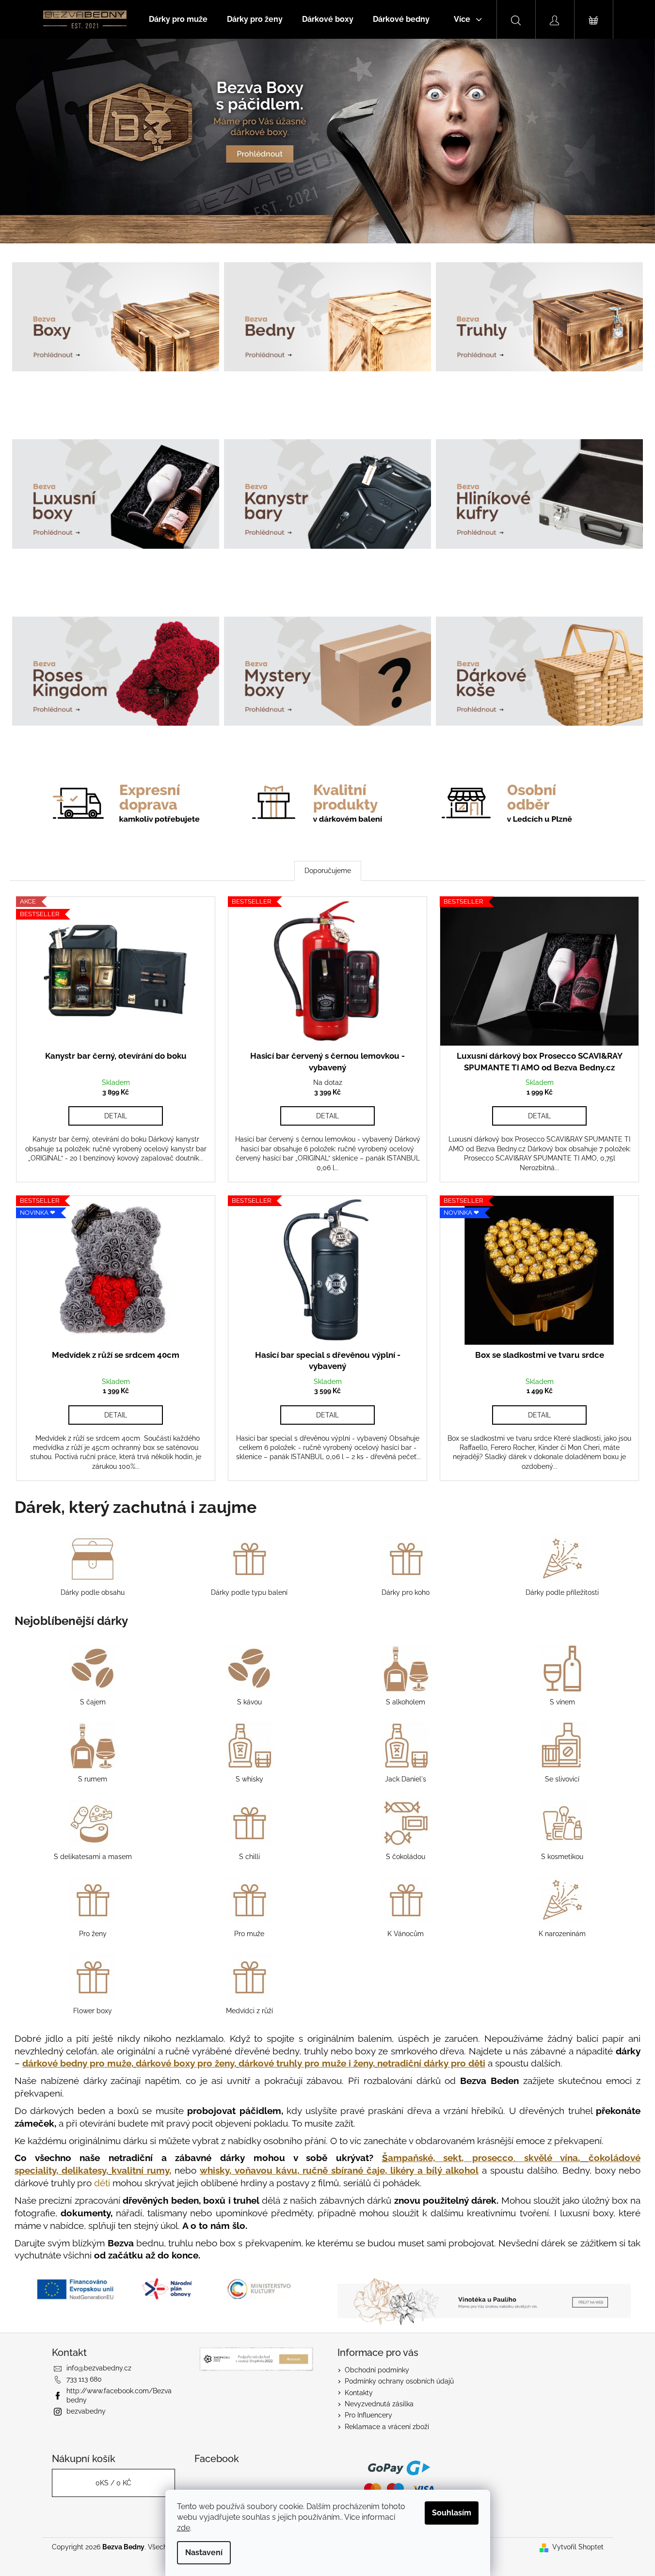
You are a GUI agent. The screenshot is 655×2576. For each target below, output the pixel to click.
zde (184, 2528)
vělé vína (551, 2158)
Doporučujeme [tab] (328, 871)
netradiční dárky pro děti (431, 2063)
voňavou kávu (266, 2170)
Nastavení (204, 2552)
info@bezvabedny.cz (99, 2368)
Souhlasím (452, 2513)
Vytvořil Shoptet (578, 2547)
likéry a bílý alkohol (434, 2170)
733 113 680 (84, 2379)
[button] (49, 141)
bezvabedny (86, 2411)
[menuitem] (178, 19)
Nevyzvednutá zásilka (379, 2404)
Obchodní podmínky (377, 2370)
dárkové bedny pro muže (77, 2063)
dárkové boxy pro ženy (185, 2063)
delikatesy (84, 2170)
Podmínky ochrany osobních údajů (399, 2381)
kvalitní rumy (140, 2170)
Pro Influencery (368, 2415)
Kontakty (359, 2393)
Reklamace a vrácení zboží (387, 2427)
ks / (113, 2483)
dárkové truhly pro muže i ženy (306, 2063)
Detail (116, 1116)
